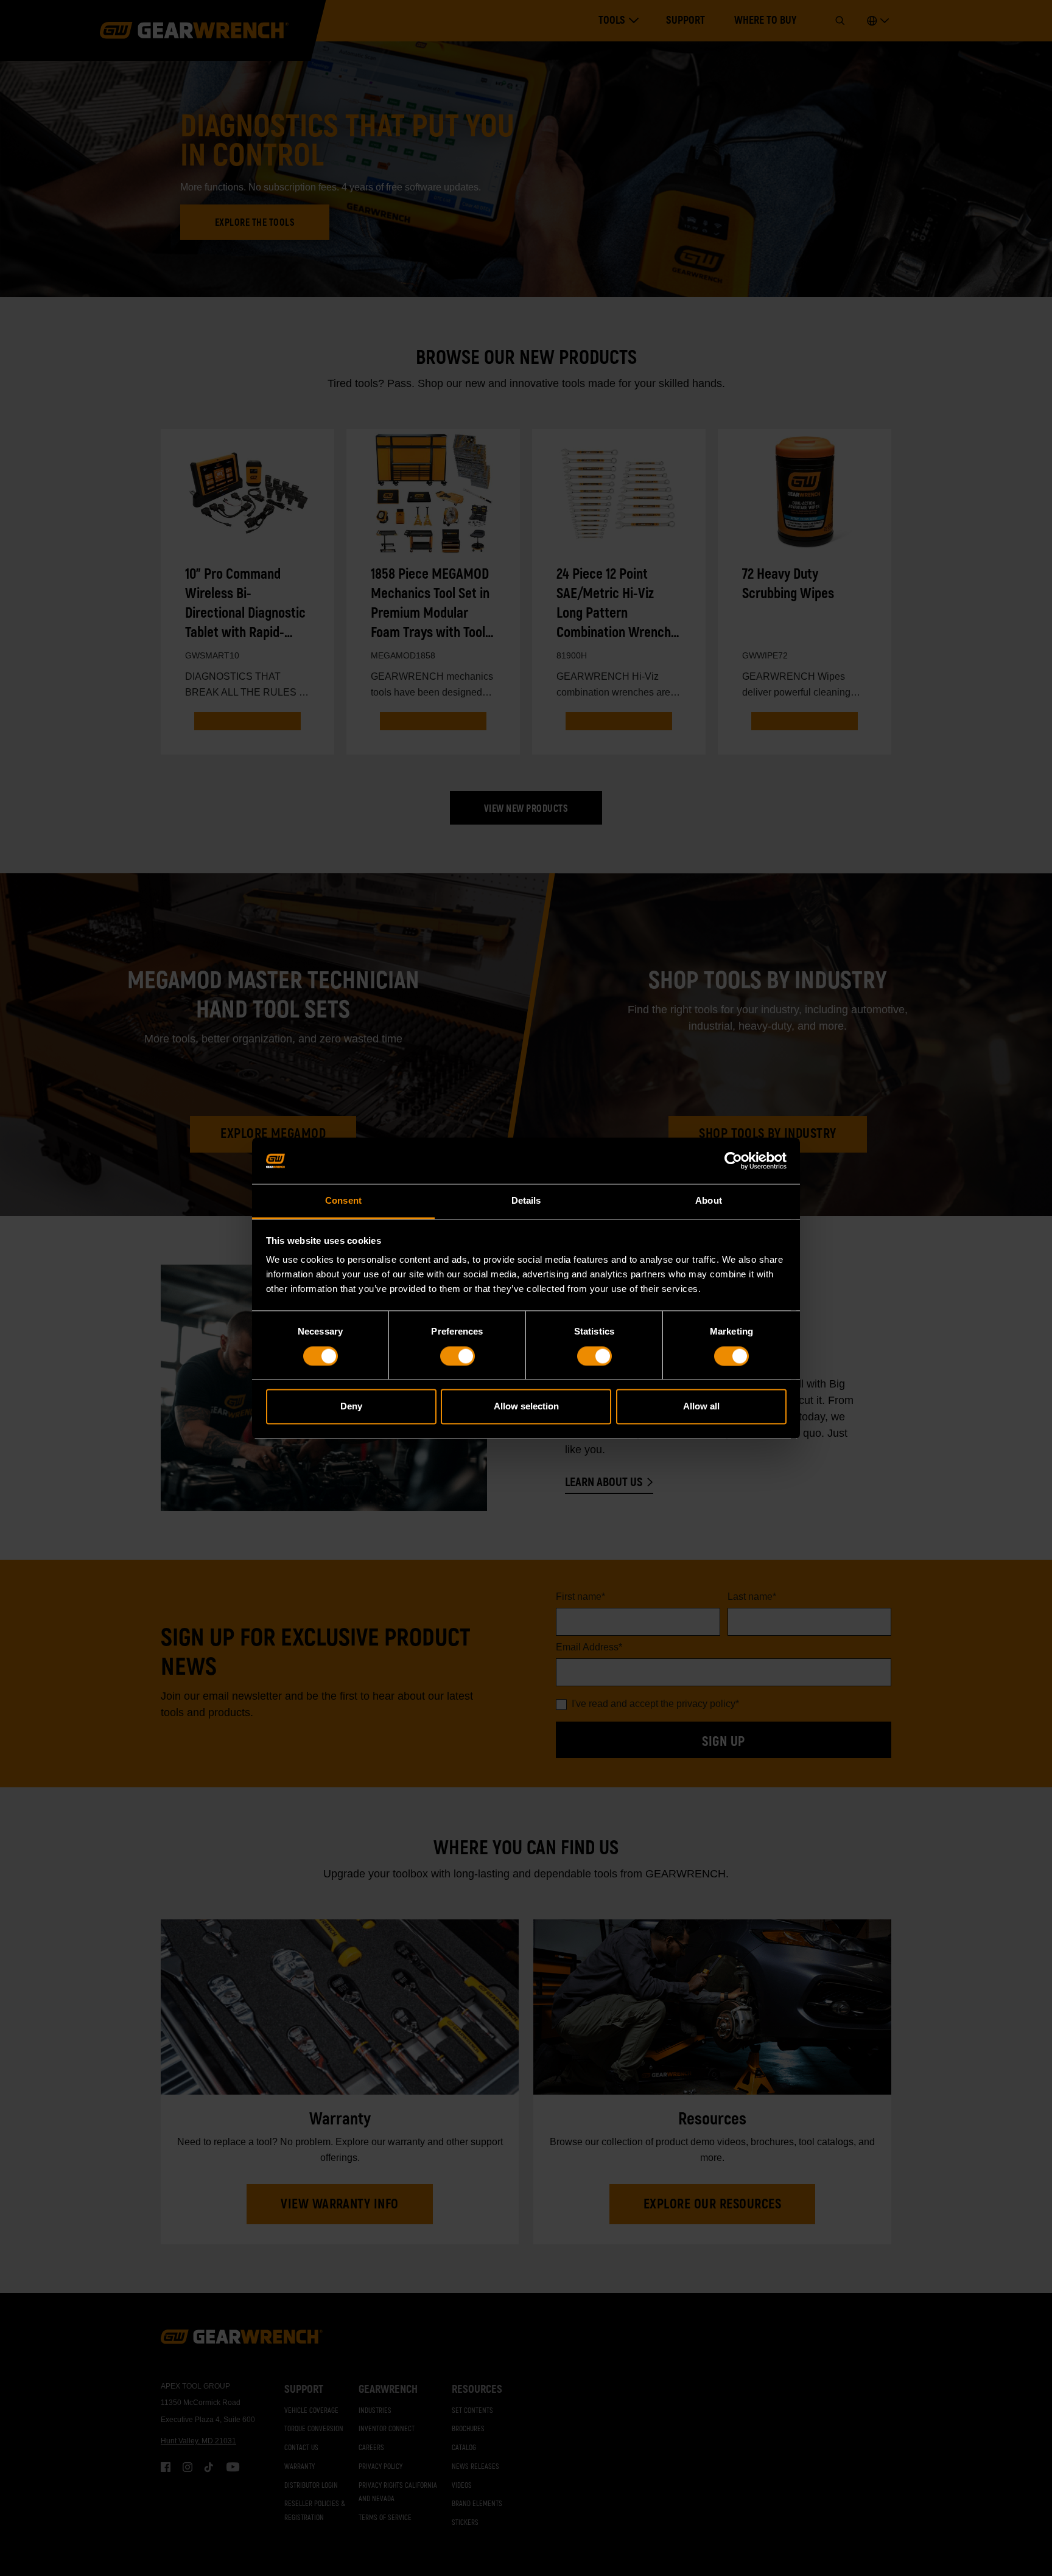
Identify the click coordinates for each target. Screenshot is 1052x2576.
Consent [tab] (343, 1201)
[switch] (458, 1356)
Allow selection (526, 1407)
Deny (351, 1407)
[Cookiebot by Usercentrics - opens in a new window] (733, 1161)
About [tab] (709, 1201)
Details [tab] (526, 1201)
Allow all (701, 1407)
